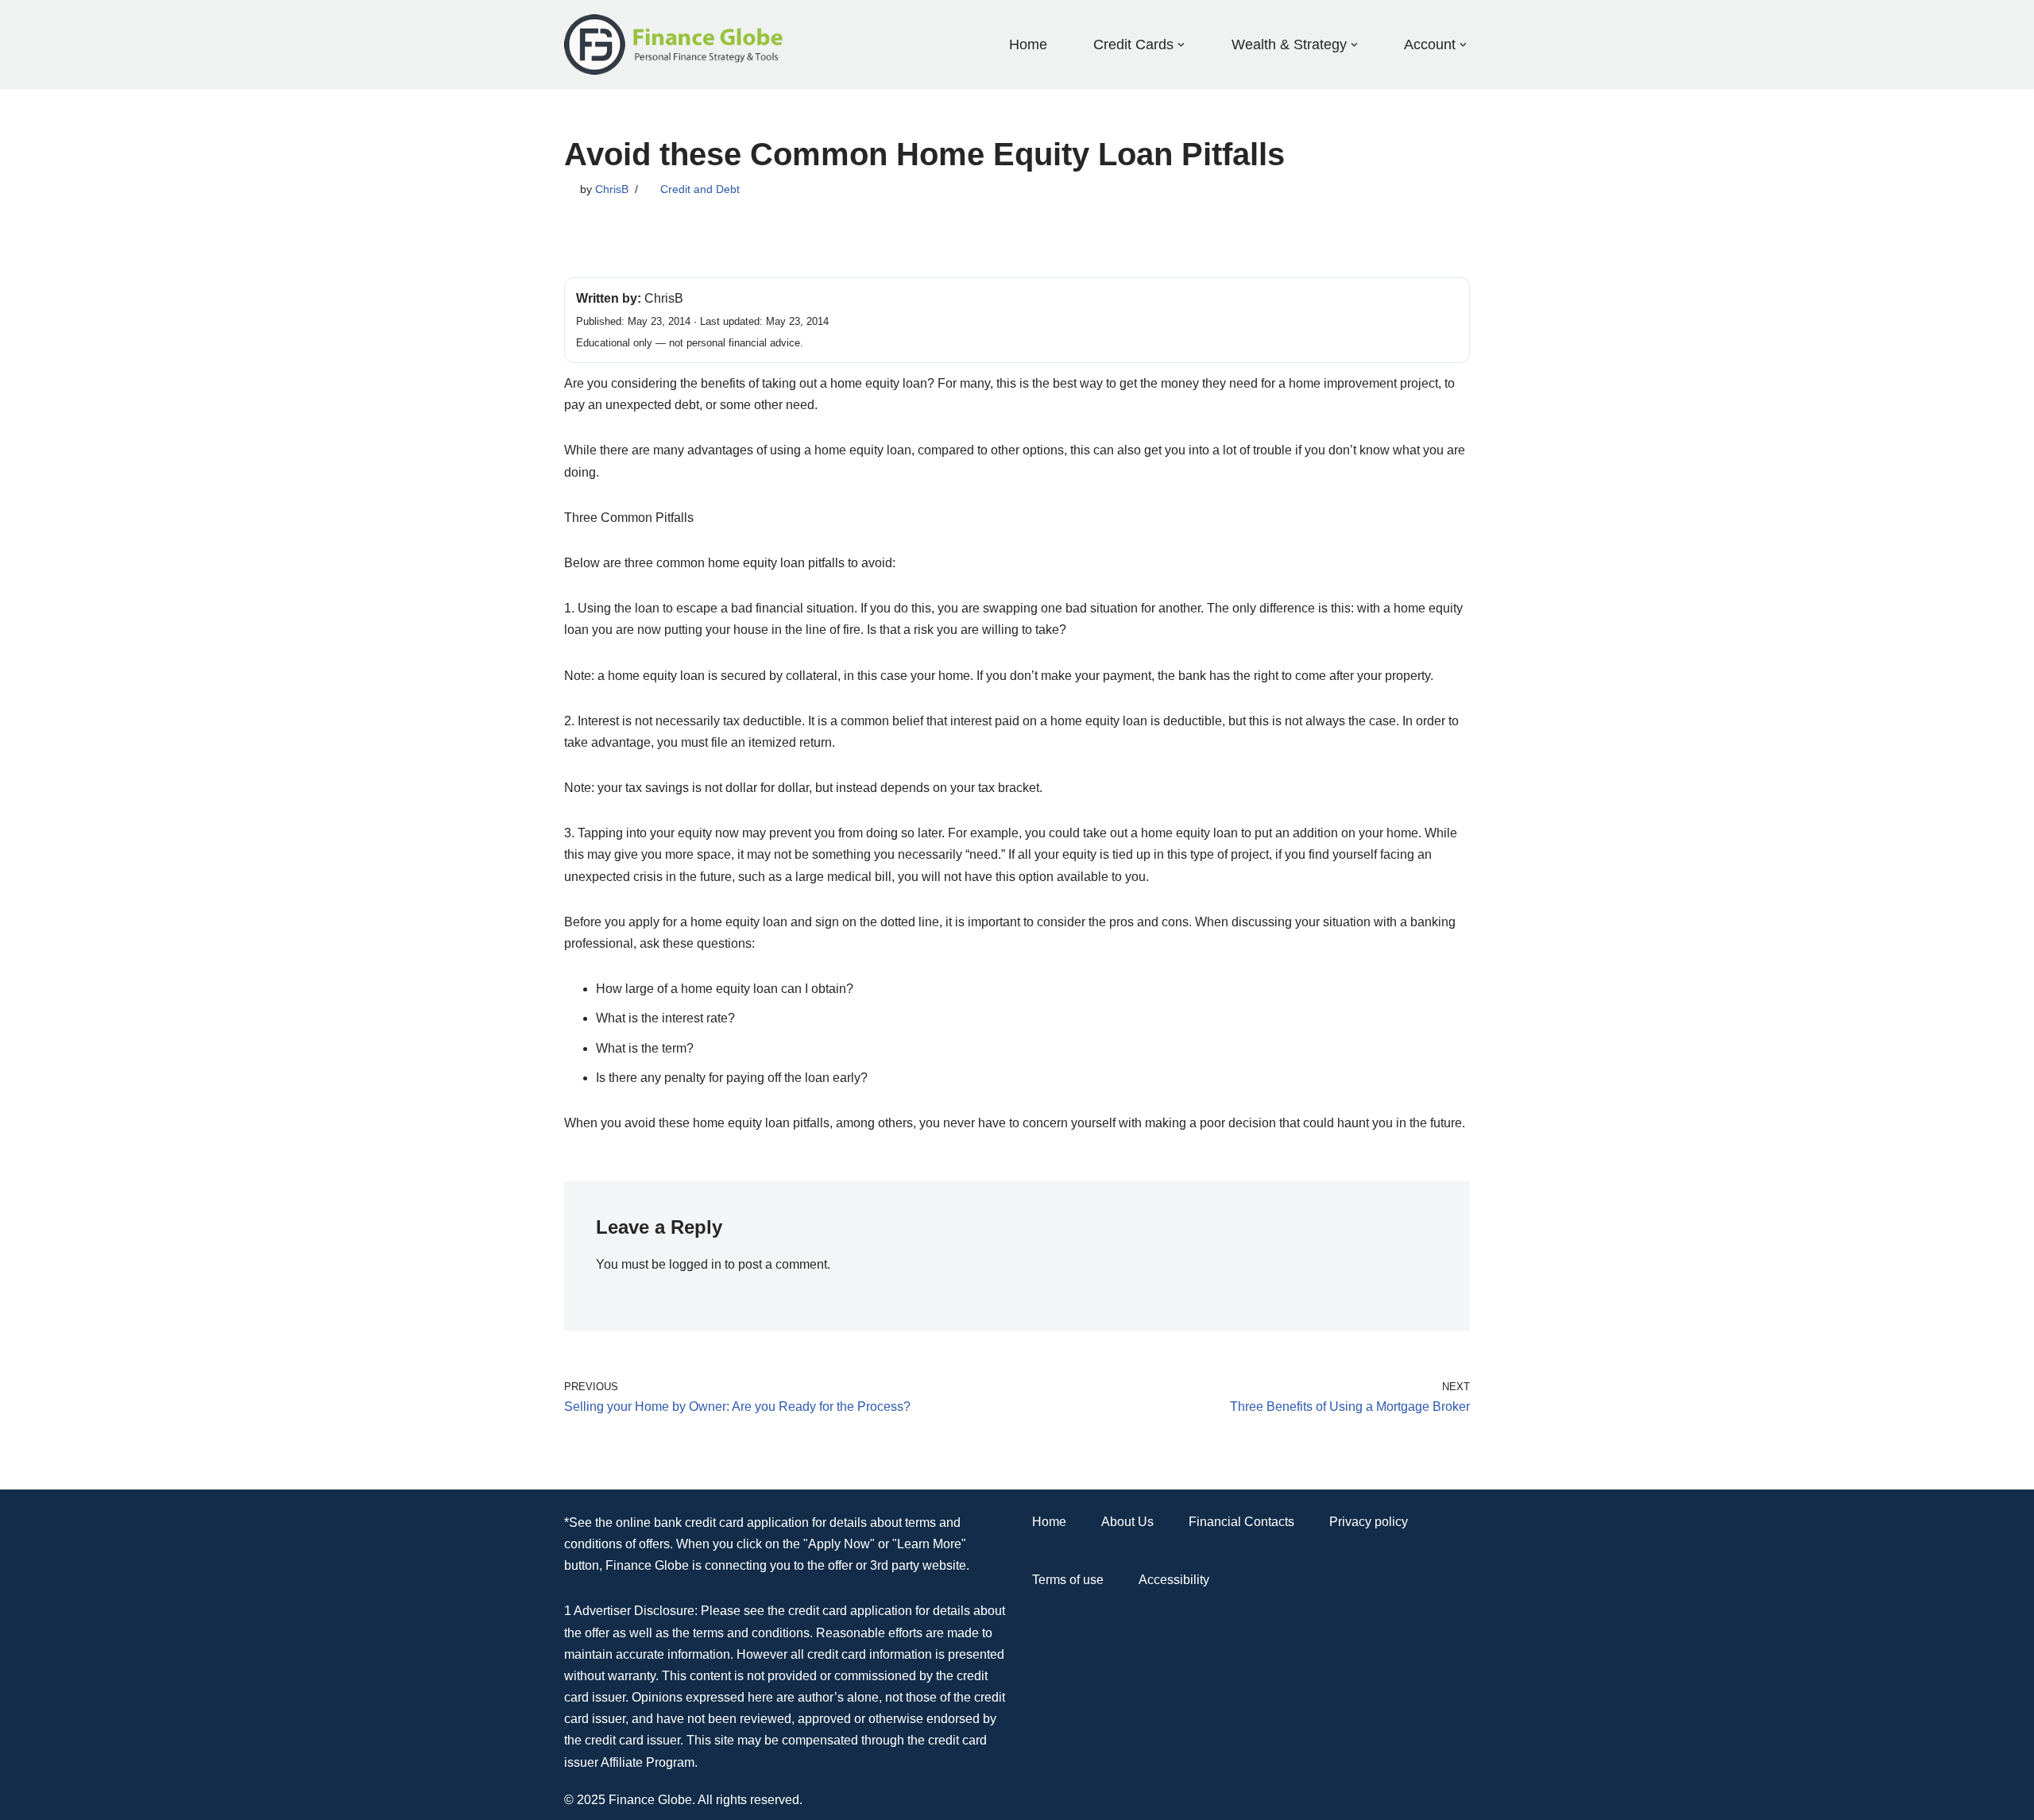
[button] (1181, 45)
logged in (695, 1264)
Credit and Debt (700, 189)
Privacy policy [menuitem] (1369, 1522)
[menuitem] (1133, 44)
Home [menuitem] (1028, 44)
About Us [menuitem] (1127, 1522)
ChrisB (612, 189)
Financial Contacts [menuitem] (1241, 1522)
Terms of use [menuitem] (1068, 1580)
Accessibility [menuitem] (1174, 1580)
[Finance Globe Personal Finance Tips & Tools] (675, 44)
